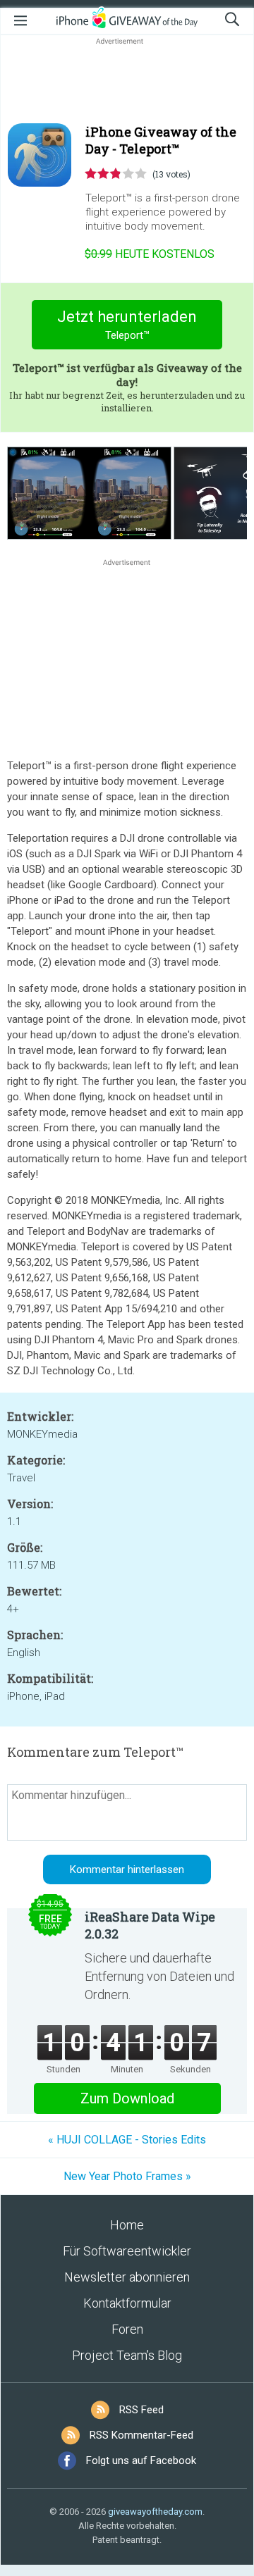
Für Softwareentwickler (127, 2251)
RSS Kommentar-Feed (141, 2435)
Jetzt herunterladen (127, 325)
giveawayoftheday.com (155, 2512)
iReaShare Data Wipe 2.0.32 (150, 1925)
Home (127, 2225)
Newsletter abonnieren (127, 2277)
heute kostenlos (150, 254)
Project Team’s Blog (127, 2355)
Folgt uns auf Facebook (141, 2460)
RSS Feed (141, 2410)
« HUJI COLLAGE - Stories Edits (127, 2140)
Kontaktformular (127, 2303)
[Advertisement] (127, 82)
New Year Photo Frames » (127, 2176)
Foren (127, 2329)
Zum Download (127, 2098)
